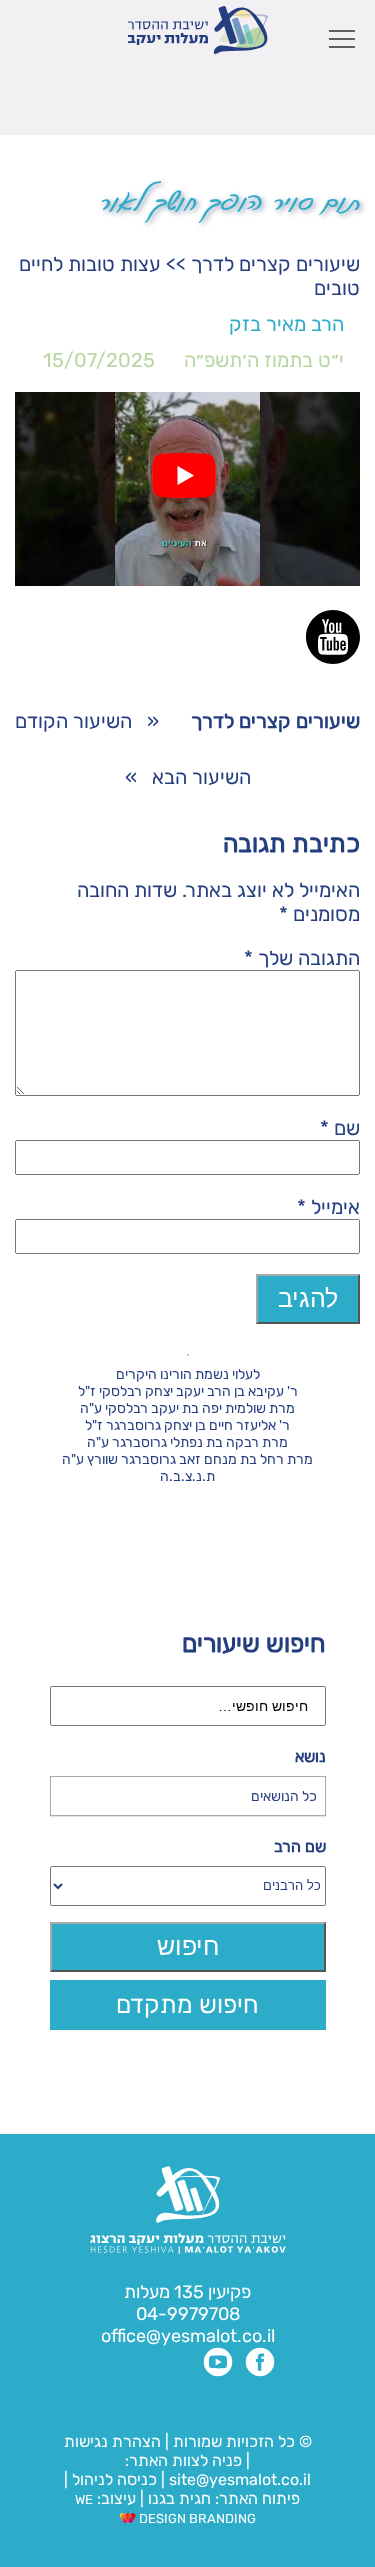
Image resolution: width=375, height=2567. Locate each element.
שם (340, 1128)
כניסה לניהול (114, 2479)
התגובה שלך (302, 958)
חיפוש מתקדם (187, 2004)
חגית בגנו (177, 2498)
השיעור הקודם (73, 721)
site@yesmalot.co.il (240, 2479)
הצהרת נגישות (112, 2441)
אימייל (328, 1207)
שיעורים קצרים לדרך (275, 264)
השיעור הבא (201, 777)
